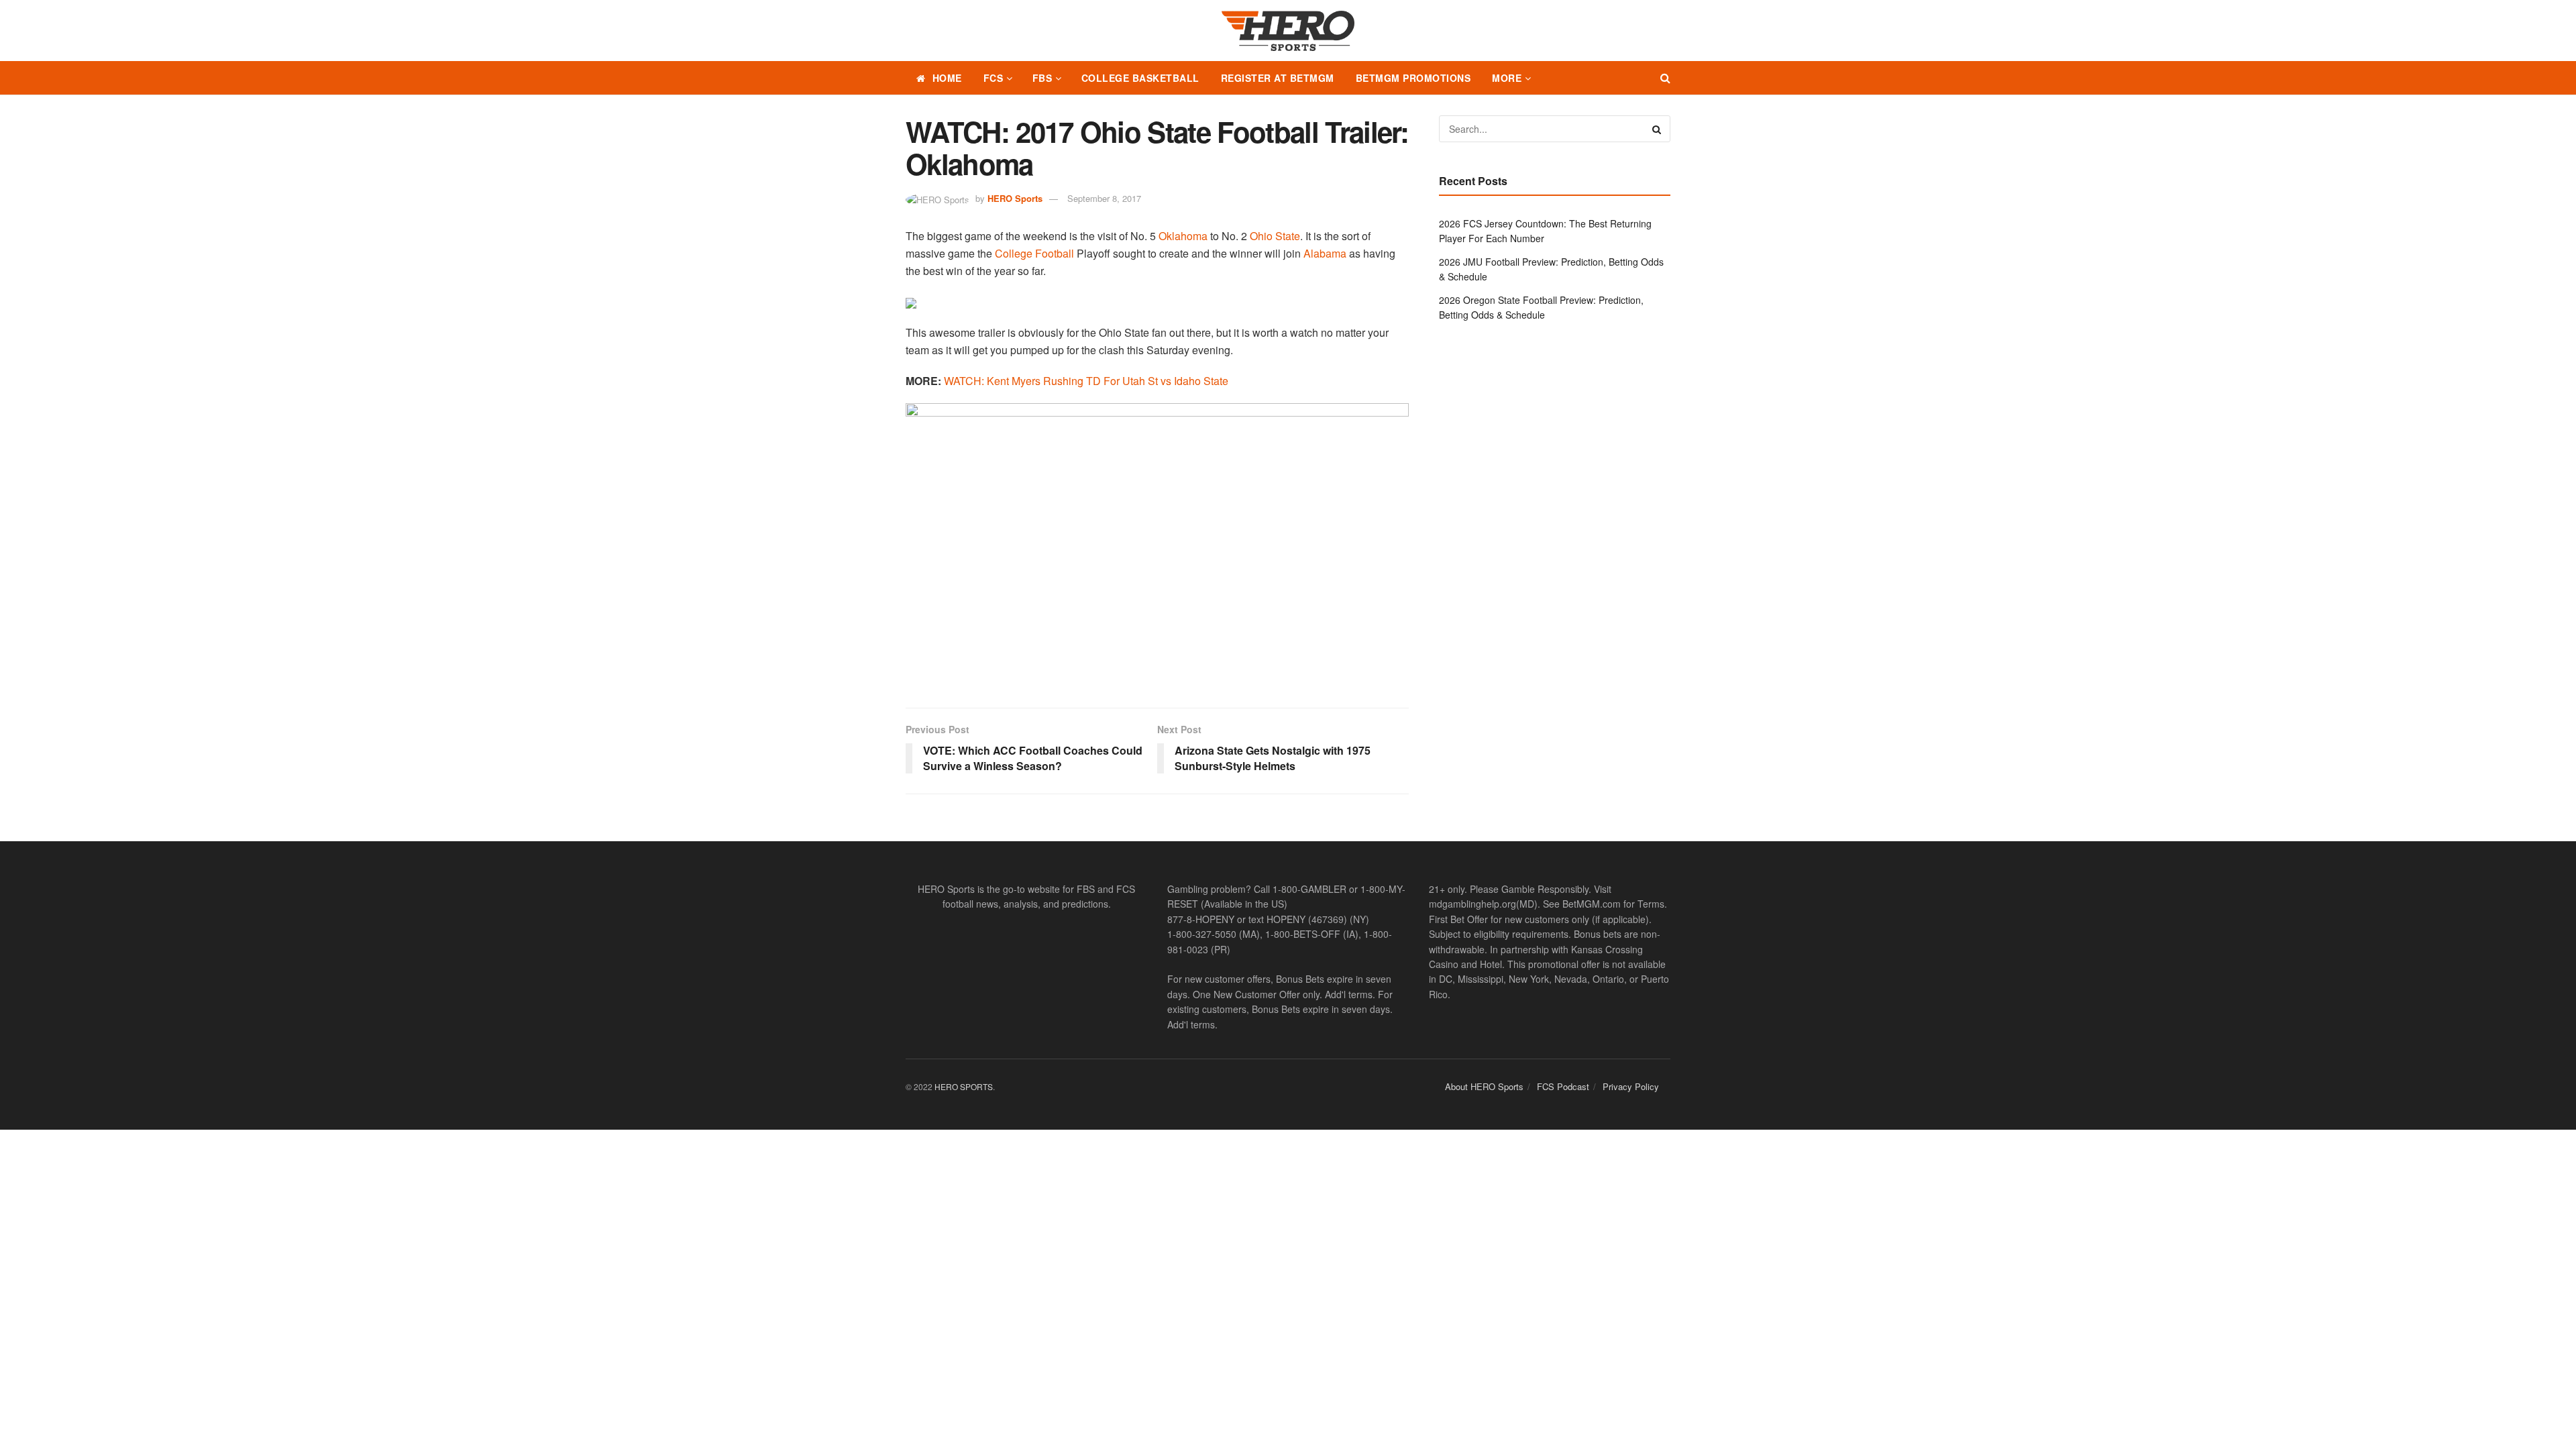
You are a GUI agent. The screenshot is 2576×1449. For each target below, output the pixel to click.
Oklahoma (1183, 236)
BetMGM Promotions (1413, 78)
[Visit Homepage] (1288, 31)
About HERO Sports (1484, 1086)
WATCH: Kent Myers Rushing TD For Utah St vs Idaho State (1086, 381)
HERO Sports (1015, 198)
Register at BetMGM (1278, 78)
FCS (994, 78)
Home (947, 78)
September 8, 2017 (1104, 198)
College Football (1034, 253)
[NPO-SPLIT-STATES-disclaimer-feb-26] (1157, 544)
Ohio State (1275, 236)
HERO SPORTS (964, 1086)
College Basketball (1140, 78)
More (1507, 78)
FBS (1042, 78)
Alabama (1325, 253)
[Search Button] (1665, 78)
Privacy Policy (1631, 1086)
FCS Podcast (1563, 1086)
